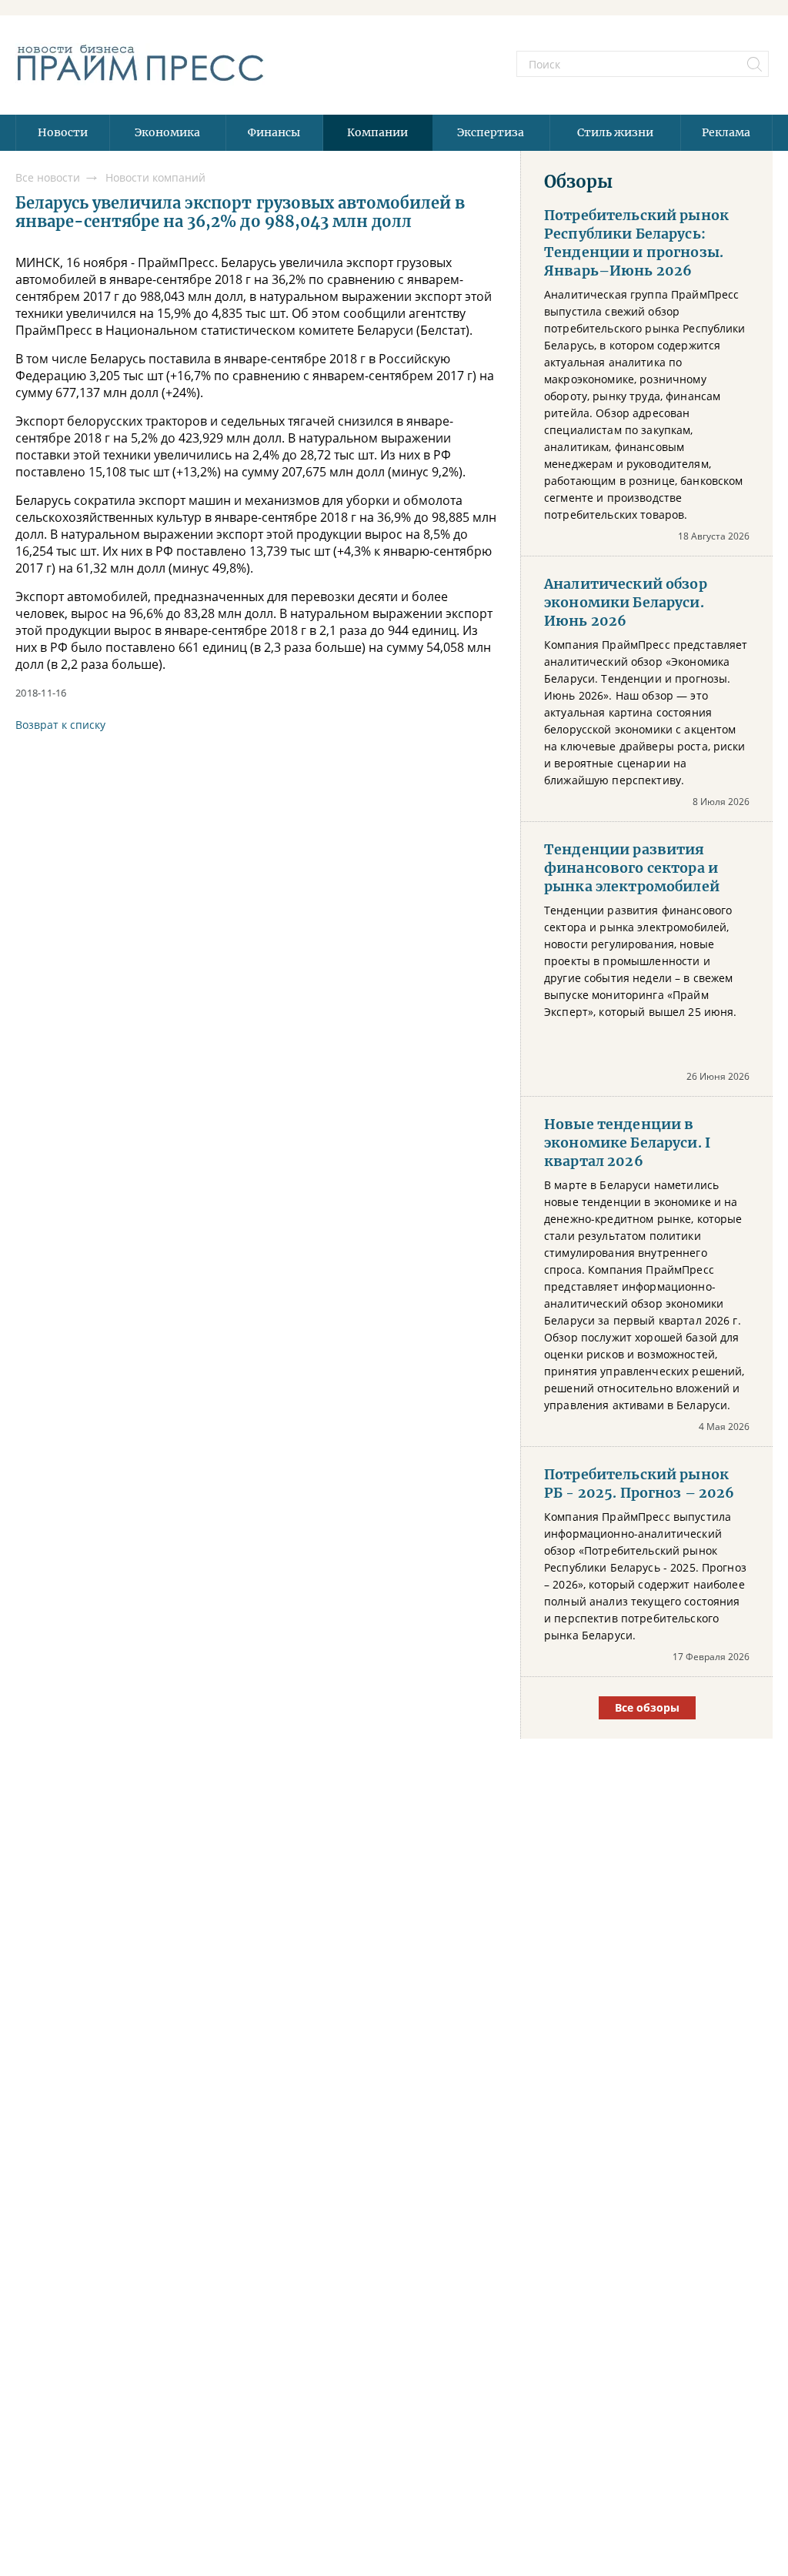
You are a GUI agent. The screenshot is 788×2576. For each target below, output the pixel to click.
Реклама (726, 132)
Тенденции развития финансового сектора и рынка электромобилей (632, 868)
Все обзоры (647, 1707)
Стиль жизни (615, 132)
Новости (63, 132)
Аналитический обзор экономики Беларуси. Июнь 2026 (626, 603)
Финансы (274, 132)
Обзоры (578, 182)
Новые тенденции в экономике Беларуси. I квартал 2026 (627, 1143)
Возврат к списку (60, 725)
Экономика (167, 132)
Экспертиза (491, 132)
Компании (377, 132)
